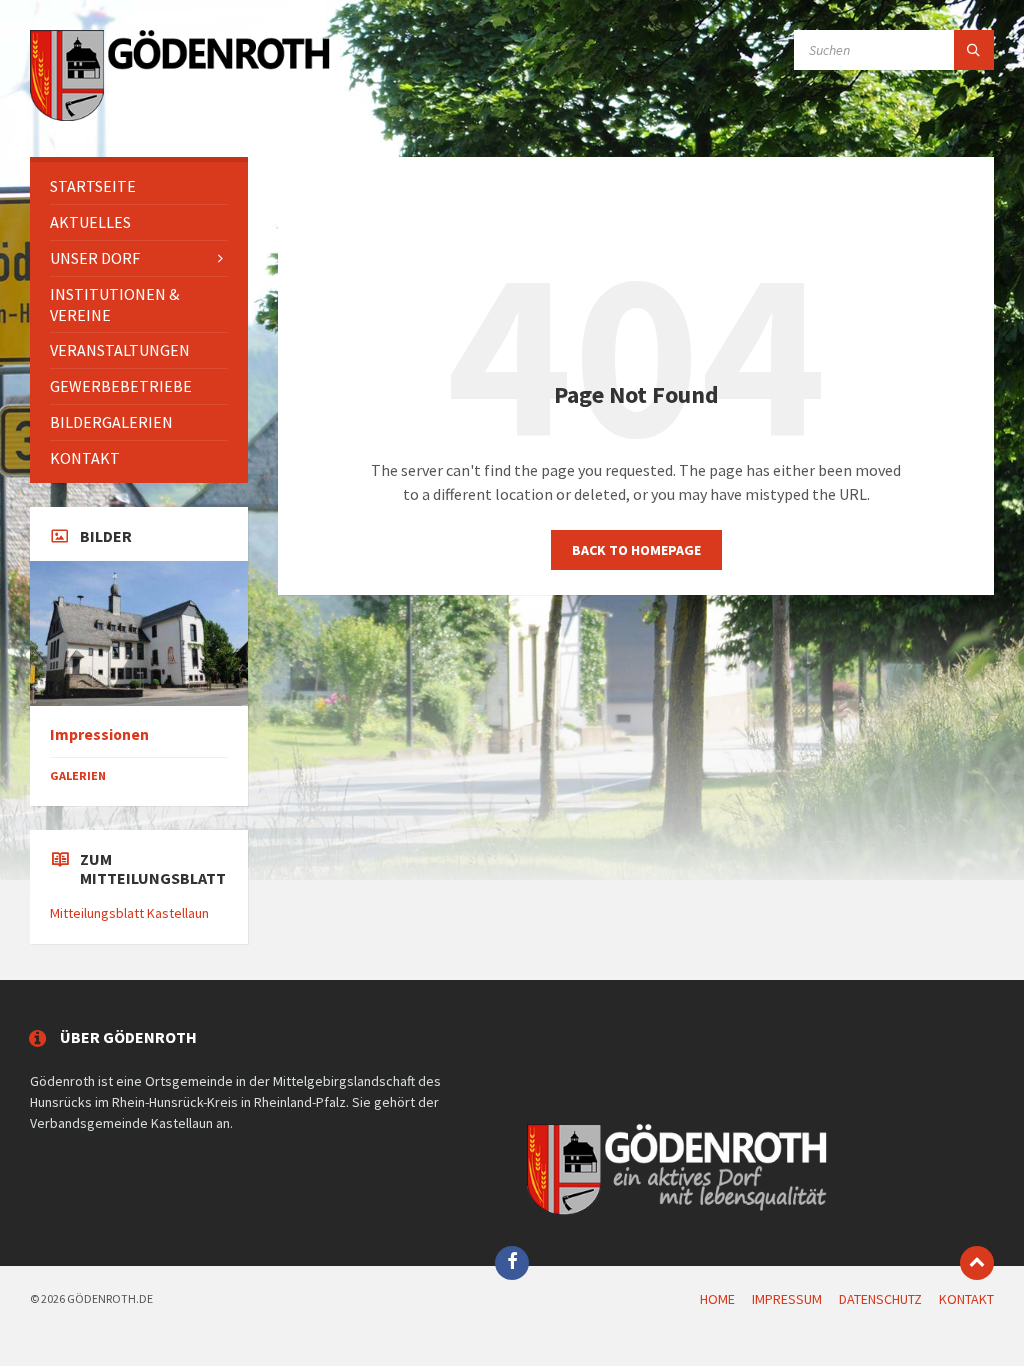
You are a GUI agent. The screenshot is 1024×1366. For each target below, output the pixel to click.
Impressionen (99, 734)
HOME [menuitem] (717, 1299)
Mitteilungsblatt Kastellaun (129, 913)
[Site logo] (180, 118)
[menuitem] (139, 186)
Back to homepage (636, 550)
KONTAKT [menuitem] (966, 1299)
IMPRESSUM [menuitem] (787, 1299)
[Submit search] (974, 50)
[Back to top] (977, 1263)
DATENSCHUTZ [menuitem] (880, 1299)
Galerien (78, 775)
